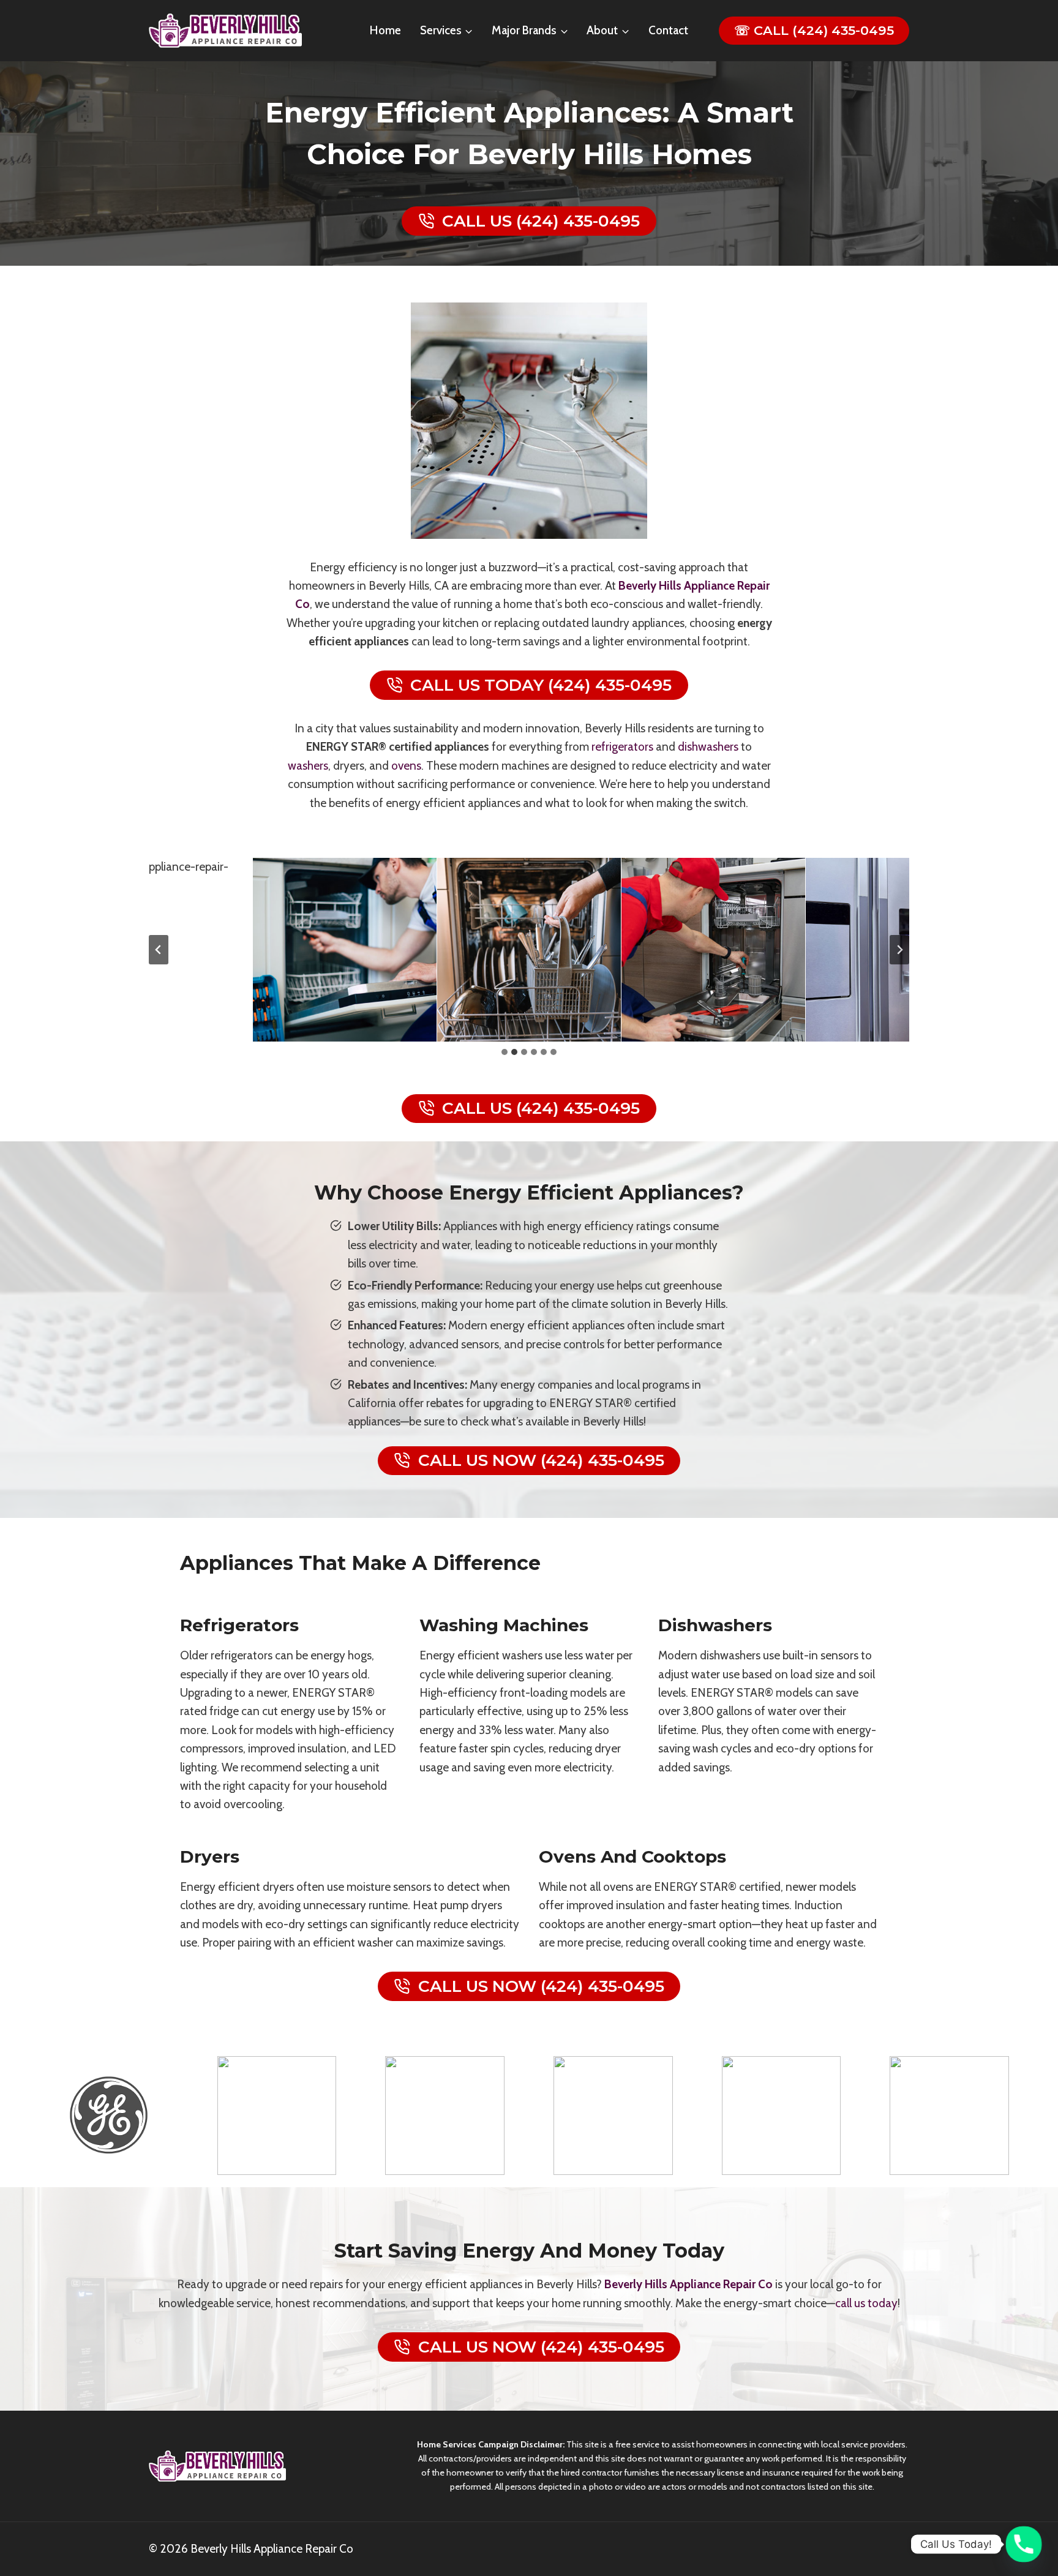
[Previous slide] (159, 950)
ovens (406, 766)
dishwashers (708, 747)
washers (308, 766)
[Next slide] (899, 950)
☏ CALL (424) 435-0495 (814, 30)
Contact (668, 30)
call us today (866, 2303)
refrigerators (622, 747)
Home (385, 30)
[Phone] (1024, 2544)
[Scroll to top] (1032, 2519)
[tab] (505, 1052)
